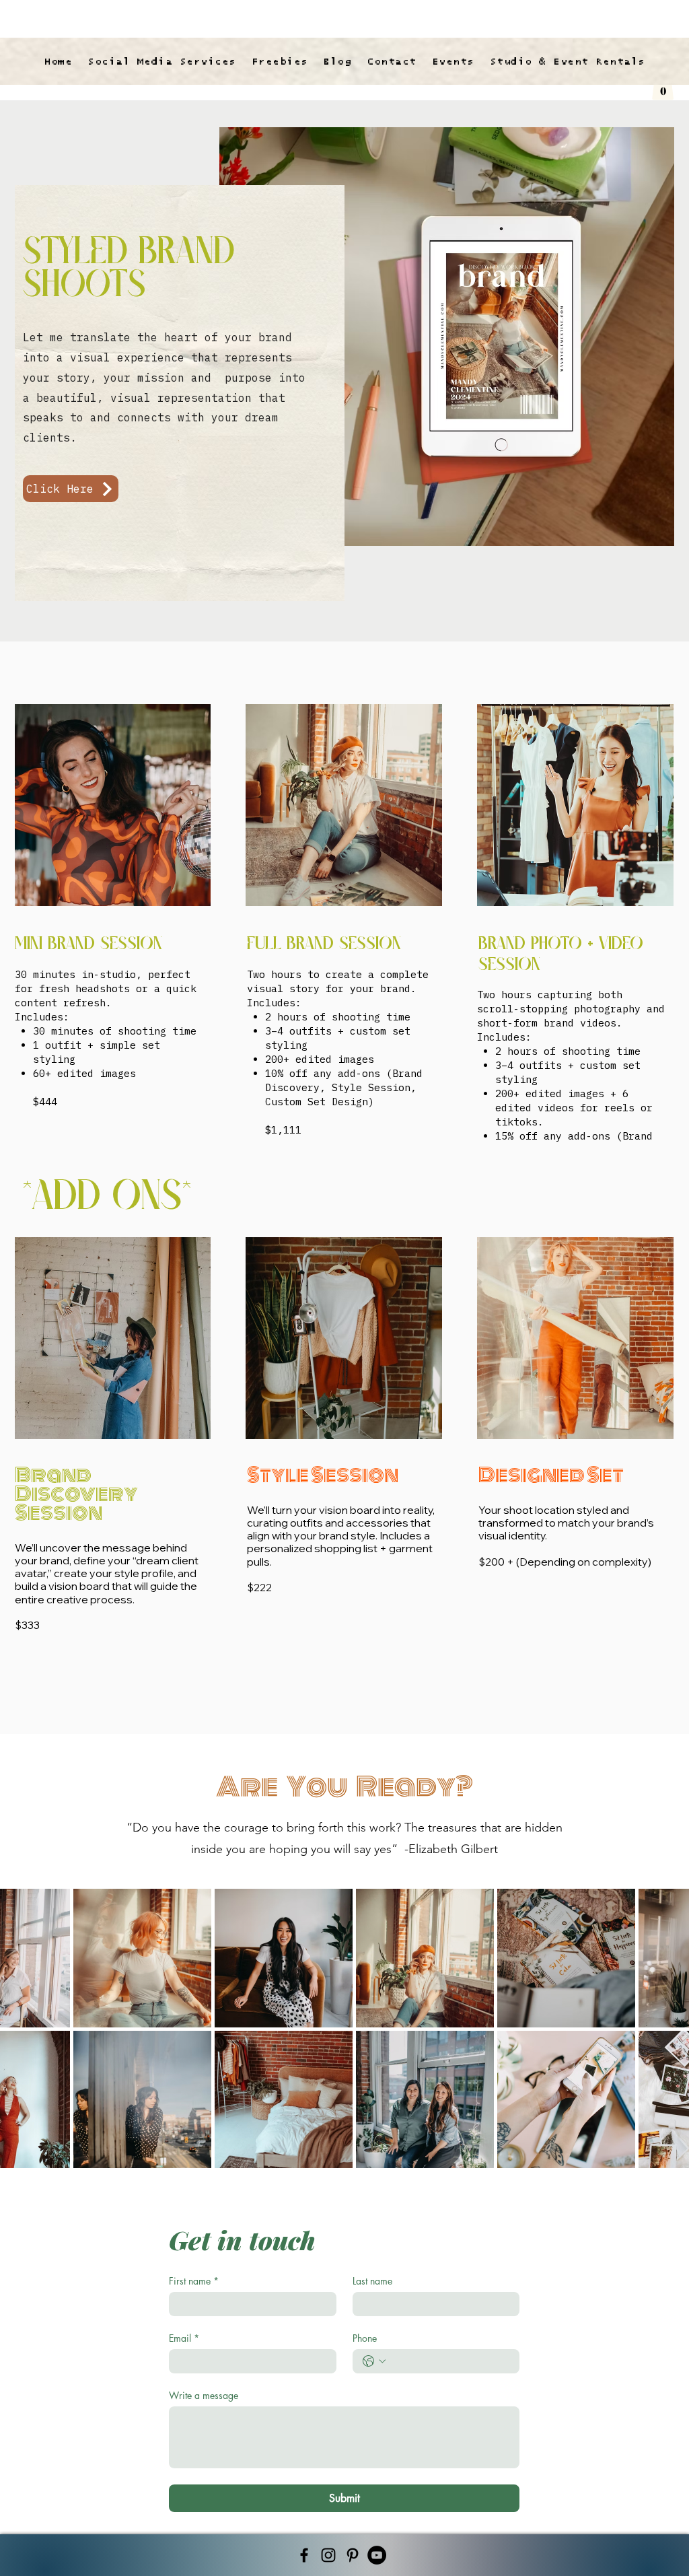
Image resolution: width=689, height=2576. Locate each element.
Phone (365, 2338)
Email (184, 2338)
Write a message (204, 2395)
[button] (663, 86)
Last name (372, 2281)
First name (194, 2281)
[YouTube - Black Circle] (377, 2555)
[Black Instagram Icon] (328, 2555)
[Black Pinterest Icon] (353, 2555)
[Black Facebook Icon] (304, 2555)
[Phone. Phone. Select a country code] (374, 2361)
